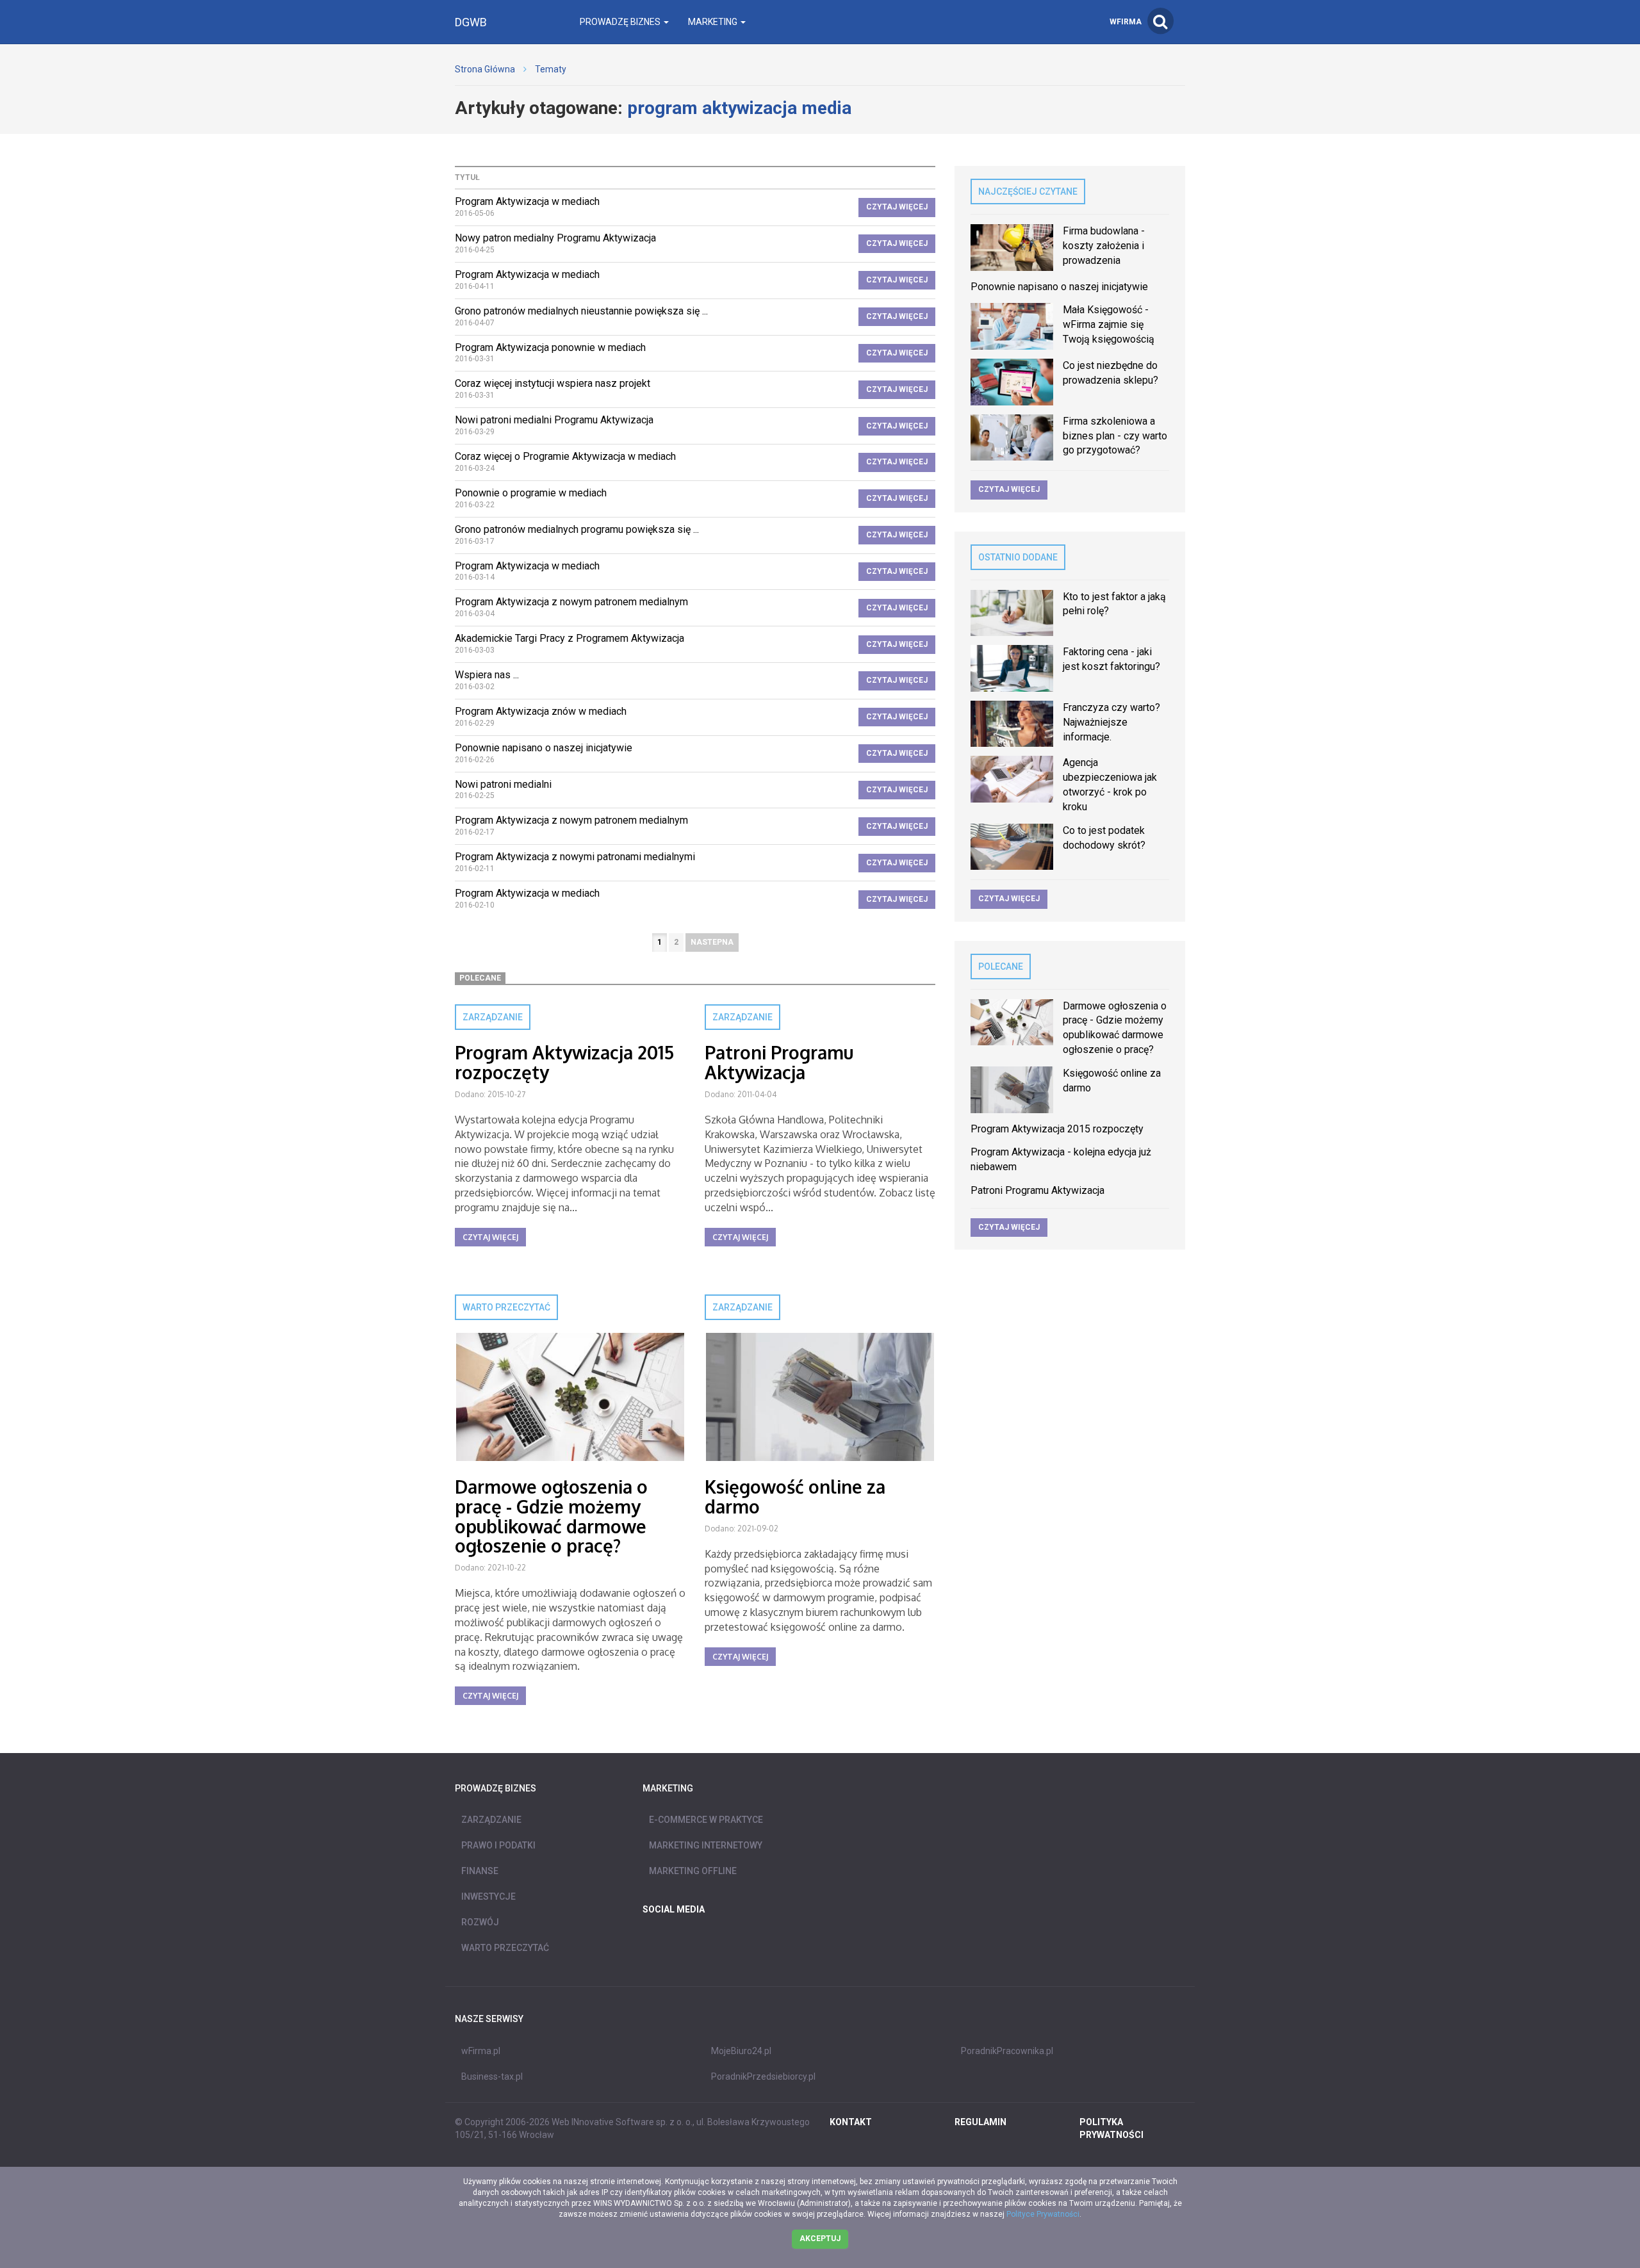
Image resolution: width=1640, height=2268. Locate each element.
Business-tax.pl (492, 2076)
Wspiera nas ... (487, 675)
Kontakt (851, 2122)
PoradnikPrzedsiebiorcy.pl (763, 2076)
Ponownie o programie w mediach (531, 493)
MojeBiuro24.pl (741, 2051)
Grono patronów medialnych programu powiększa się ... (577, 529)
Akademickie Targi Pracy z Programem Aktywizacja (570, 638)
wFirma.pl (481, 2051)
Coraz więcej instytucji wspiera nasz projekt (553, 383)
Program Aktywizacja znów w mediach (541, 711)
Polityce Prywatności (1043, 2214)
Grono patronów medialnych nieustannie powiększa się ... (581, 311)
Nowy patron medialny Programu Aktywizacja (555, 238)
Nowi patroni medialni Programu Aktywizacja (554, 420)
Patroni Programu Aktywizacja (779, 1062)
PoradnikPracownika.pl (1007, 2051)
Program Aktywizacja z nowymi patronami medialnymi (575, 857)
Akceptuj (820, 2239)
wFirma (1126, 22)
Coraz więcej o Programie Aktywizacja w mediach (565, 456)
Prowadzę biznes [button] (621, 22)
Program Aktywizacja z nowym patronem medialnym (571, 602)
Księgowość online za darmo (795, 1497)
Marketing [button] (714, 22)
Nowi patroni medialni (503, 784)
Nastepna (712, 942)
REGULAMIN (980, 2122)
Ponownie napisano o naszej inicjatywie (544, 748)
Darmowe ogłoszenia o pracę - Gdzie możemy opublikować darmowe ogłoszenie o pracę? (551, 1516)
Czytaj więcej (897, 207)
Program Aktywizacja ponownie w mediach (550, 347)
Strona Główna (485, 69)
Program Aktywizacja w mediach (527, 201)
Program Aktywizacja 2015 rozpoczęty (564, 1062)
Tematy (551, 69)
